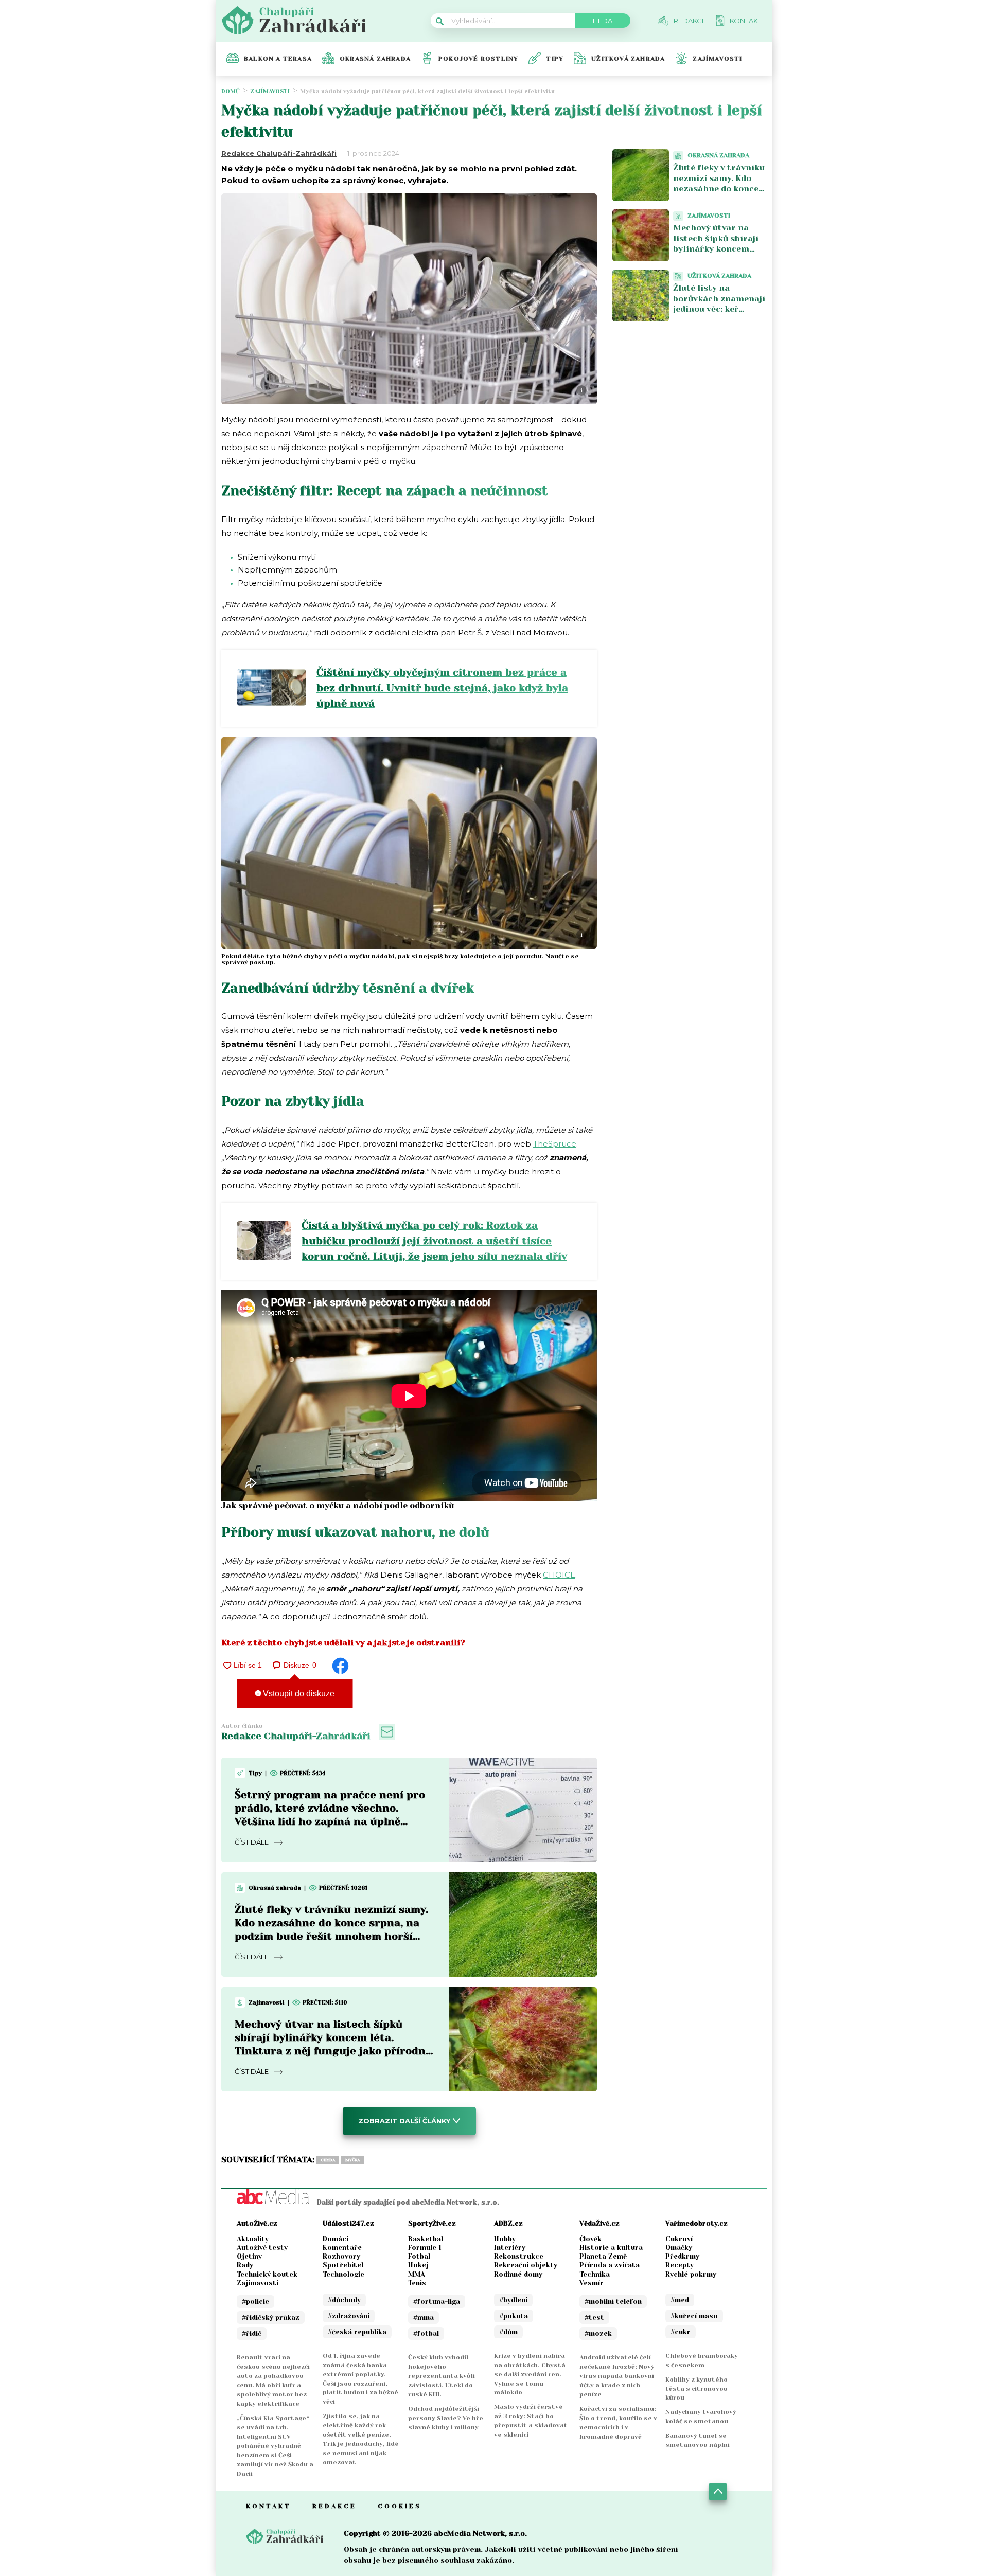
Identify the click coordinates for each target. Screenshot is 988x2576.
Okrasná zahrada (375, 59)
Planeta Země (603, 2256)
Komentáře (342, 2248)
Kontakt (269, 2506)
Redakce (334, 2506)
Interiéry (510, 2248)
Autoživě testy (262, 2248)
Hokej (418, 2265)
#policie (255, 2302)
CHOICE (559, 1575)
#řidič (252, 2333)
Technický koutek (267, 2274)
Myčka (352, 2160)
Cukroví (679, 2239)
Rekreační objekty (526, 2265)
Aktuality (253, 2239)
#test (594, 2318)
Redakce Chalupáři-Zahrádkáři (279, 153)
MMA (417, 2274)
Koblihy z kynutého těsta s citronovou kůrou (696, 2389)
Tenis (417, 2283)
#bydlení (513, 2300)
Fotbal (419, 2256)
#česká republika (357, 2332)
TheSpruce (555, 1144)
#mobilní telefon (613, 2302)
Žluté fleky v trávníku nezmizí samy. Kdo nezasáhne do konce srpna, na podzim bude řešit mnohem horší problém (719, 194)
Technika (595, 2274)
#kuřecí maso (694, 2316)
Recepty (680, 2265)
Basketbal (426, 2239)
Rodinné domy (518, 2274)
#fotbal (426, 2333)
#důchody (344, 2300)
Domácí (336, 2239)
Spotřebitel (343, 2265)
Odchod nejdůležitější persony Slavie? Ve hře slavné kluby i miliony (446, 2418)
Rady (245, 2265)
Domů (231, 91)
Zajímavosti (717, 59)
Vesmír (592, 2283)
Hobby (505, 2239)
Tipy (555, 59)
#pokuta (514, 2316)
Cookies (400, 2506)
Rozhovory (341, 2256)
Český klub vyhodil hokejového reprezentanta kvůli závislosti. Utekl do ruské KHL (442, 2376)
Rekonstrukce (519, 2256)
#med (680, 2300)
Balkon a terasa (278, 59)
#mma (424, 2318)
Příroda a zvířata (610, 2265)
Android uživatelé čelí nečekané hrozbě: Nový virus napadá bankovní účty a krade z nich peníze (617, 2376)
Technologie (343, 2274)
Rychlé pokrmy (691, 2274)
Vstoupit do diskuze (298, 1694)
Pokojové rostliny (478, 59)
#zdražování (349, 2316)
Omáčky (679, 2248)
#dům (508, 2332)
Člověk (590, 2239)
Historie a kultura (611, 2248)
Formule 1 (425, 2248)
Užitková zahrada (628, 59)
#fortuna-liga (437, 2302)
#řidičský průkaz (271, 2318)
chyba (328, 2160)
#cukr (681, 2332)
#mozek (598, 2333)
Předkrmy (682, 2256)
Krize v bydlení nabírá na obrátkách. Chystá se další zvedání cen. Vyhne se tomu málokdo (530, 2374)
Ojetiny (249, 2256)
